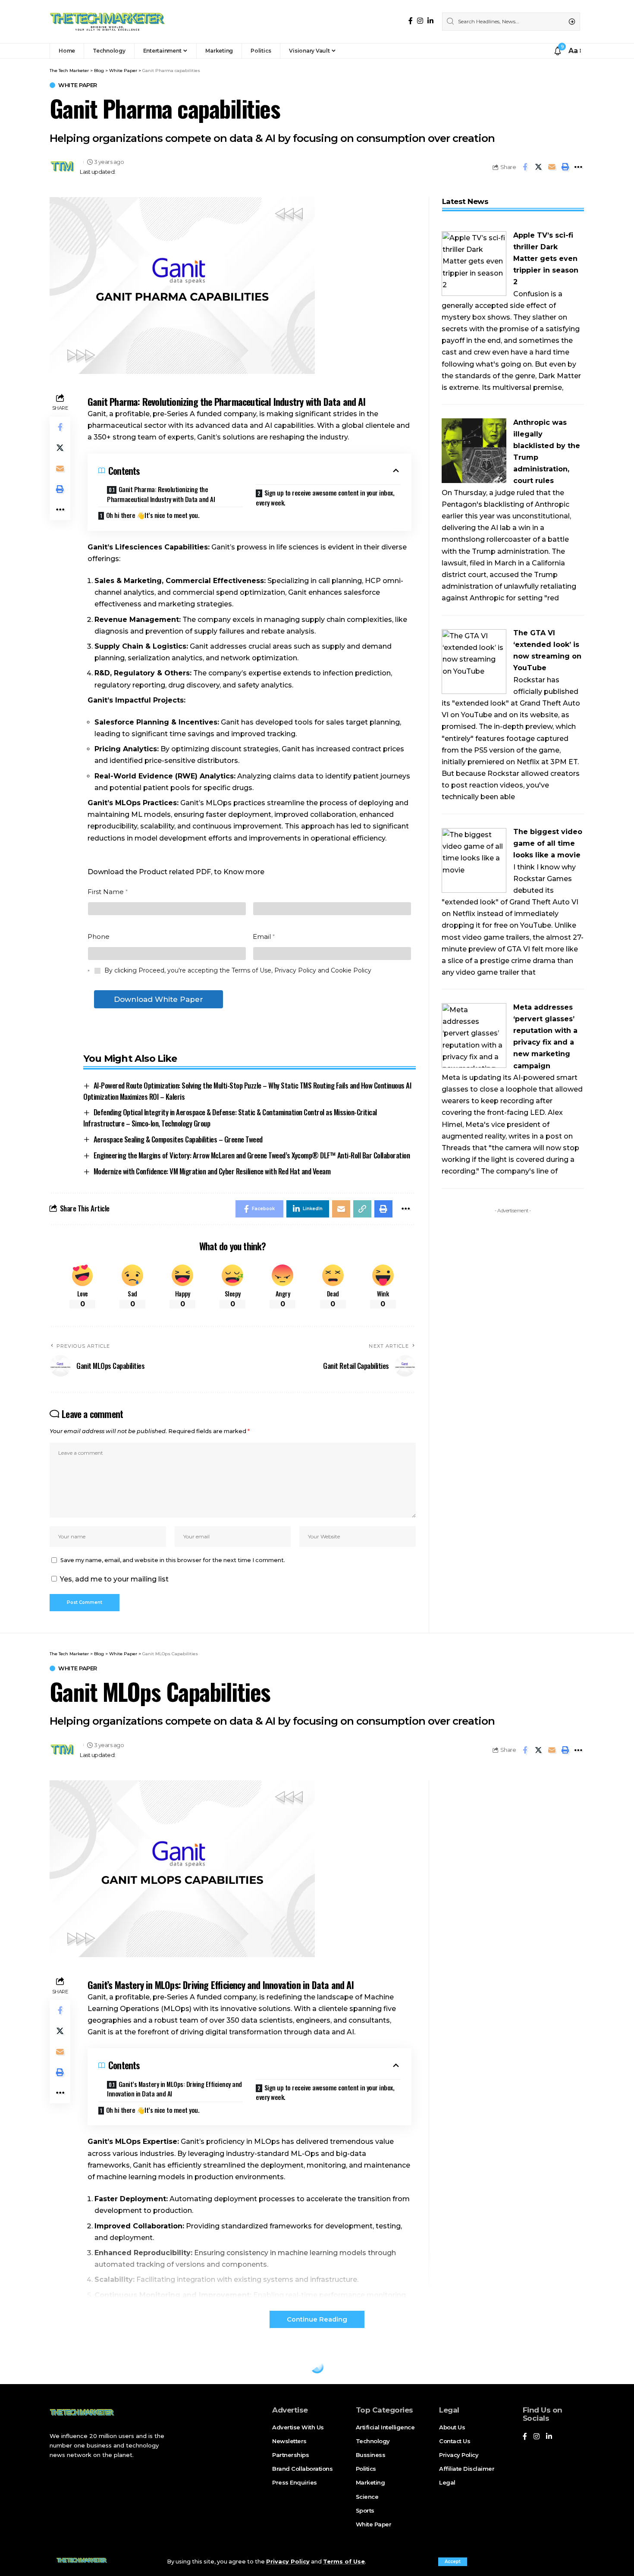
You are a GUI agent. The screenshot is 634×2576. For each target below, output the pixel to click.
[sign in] (546, 51)
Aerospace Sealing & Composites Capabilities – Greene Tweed (178, 1139)
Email (264, 937)
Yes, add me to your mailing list (113, 1579)
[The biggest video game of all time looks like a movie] (474, 860)
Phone (99, 937)
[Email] (552, 167)
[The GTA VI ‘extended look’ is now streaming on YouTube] (474, 661)
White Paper (78, 85)
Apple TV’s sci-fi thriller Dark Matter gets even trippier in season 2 (546, 259)
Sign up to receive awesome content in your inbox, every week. (325, 497)
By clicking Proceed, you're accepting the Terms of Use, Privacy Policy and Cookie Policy (237, 970)
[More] (578, 167)
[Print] (565, 167)
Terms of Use (344, 2562)
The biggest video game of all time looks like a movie (548, 843)
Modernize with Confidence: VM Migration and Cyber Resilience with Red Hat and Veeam (212, 1171)
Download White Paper (158, 999)
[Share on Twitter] (538, 167)
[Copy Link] (362, 1209)
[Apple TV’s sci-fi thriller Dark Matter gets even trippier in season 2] (474, 263)
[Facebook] (411, 21)
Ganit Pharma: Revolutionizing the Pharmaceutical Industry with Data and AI (161, 494)
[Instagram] (420, 21)
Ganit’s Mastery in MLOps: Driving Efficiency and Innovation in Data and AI (174, 2089)
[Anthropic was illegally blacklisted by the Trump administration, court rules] (474, 450)
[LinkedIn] (430, 21)
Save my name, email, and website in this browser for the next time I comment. (173, 1560)
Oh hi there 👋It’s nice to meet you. (153, 515)
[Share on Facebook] (525, 167)
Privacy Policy (288, 2562)
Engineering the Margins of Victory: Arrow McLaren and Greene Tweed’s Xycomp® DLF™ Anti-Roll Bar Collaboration (252, 1155)
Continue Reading (317, 2319)
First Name (108, 892)
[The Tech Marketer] (107, 22)
